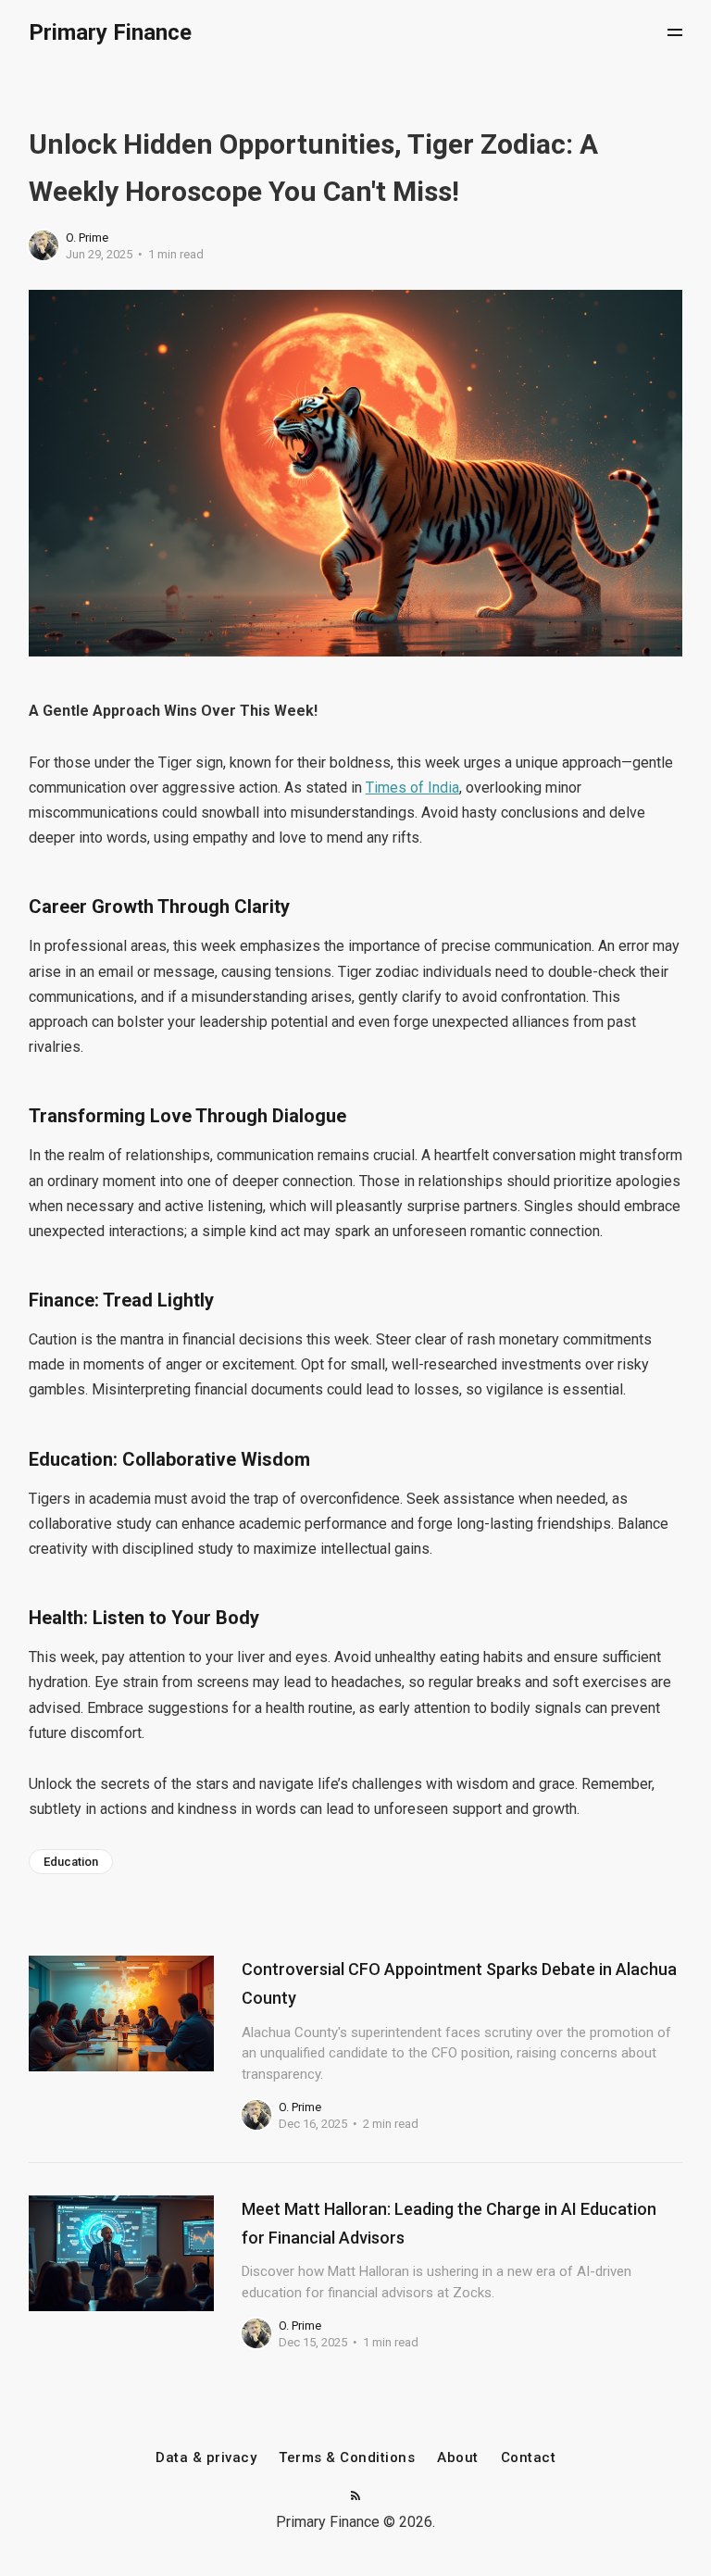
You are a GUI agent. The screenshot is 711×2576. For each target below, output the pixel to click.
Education (71, 1862)
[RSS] (355, 2497)
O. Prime (87, 238)
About (458, 2458)
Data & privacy (206, 2458)
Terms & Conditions (347, 2458)
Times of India (412, 788)
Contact (529, 2458)
